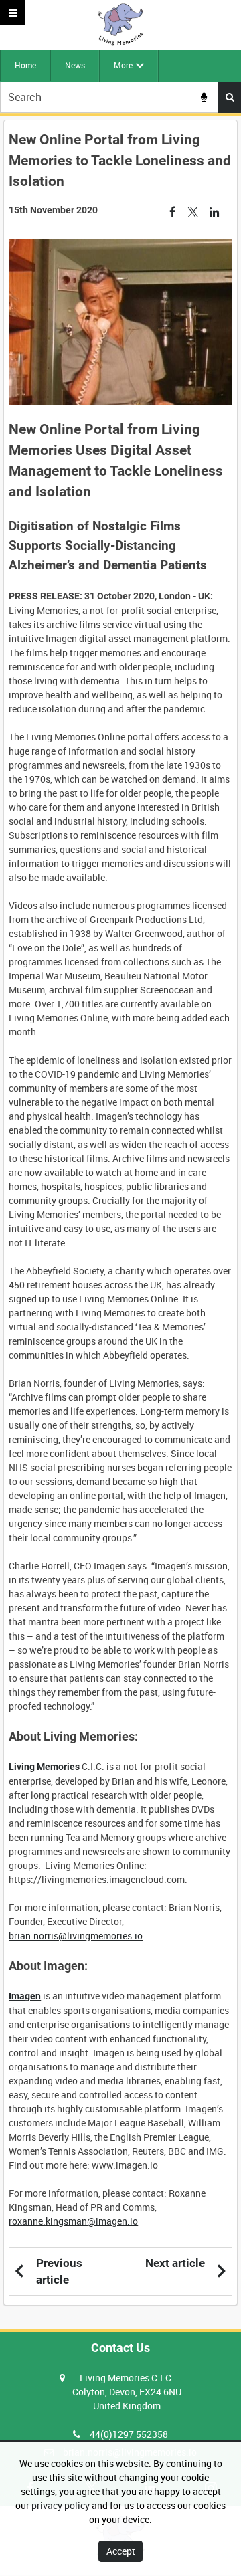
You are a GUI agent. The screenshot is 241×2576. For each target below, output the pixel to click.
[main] (120, 1213)
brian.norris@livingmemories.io (76, 1936)
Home (25, 65)
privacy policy (61, 2505)
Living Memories (44, 1767)
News (75, 65)
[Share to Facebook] (173, 212)
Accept (121, 2551)
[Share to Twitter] (193, 212)
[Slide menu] (12, 12)
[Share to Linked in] (215, 212)
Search (230, 97)
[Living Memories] (120, 25)
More (123, 65)
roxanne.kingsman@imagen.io (73, 2221)
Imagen (25, 1996)
